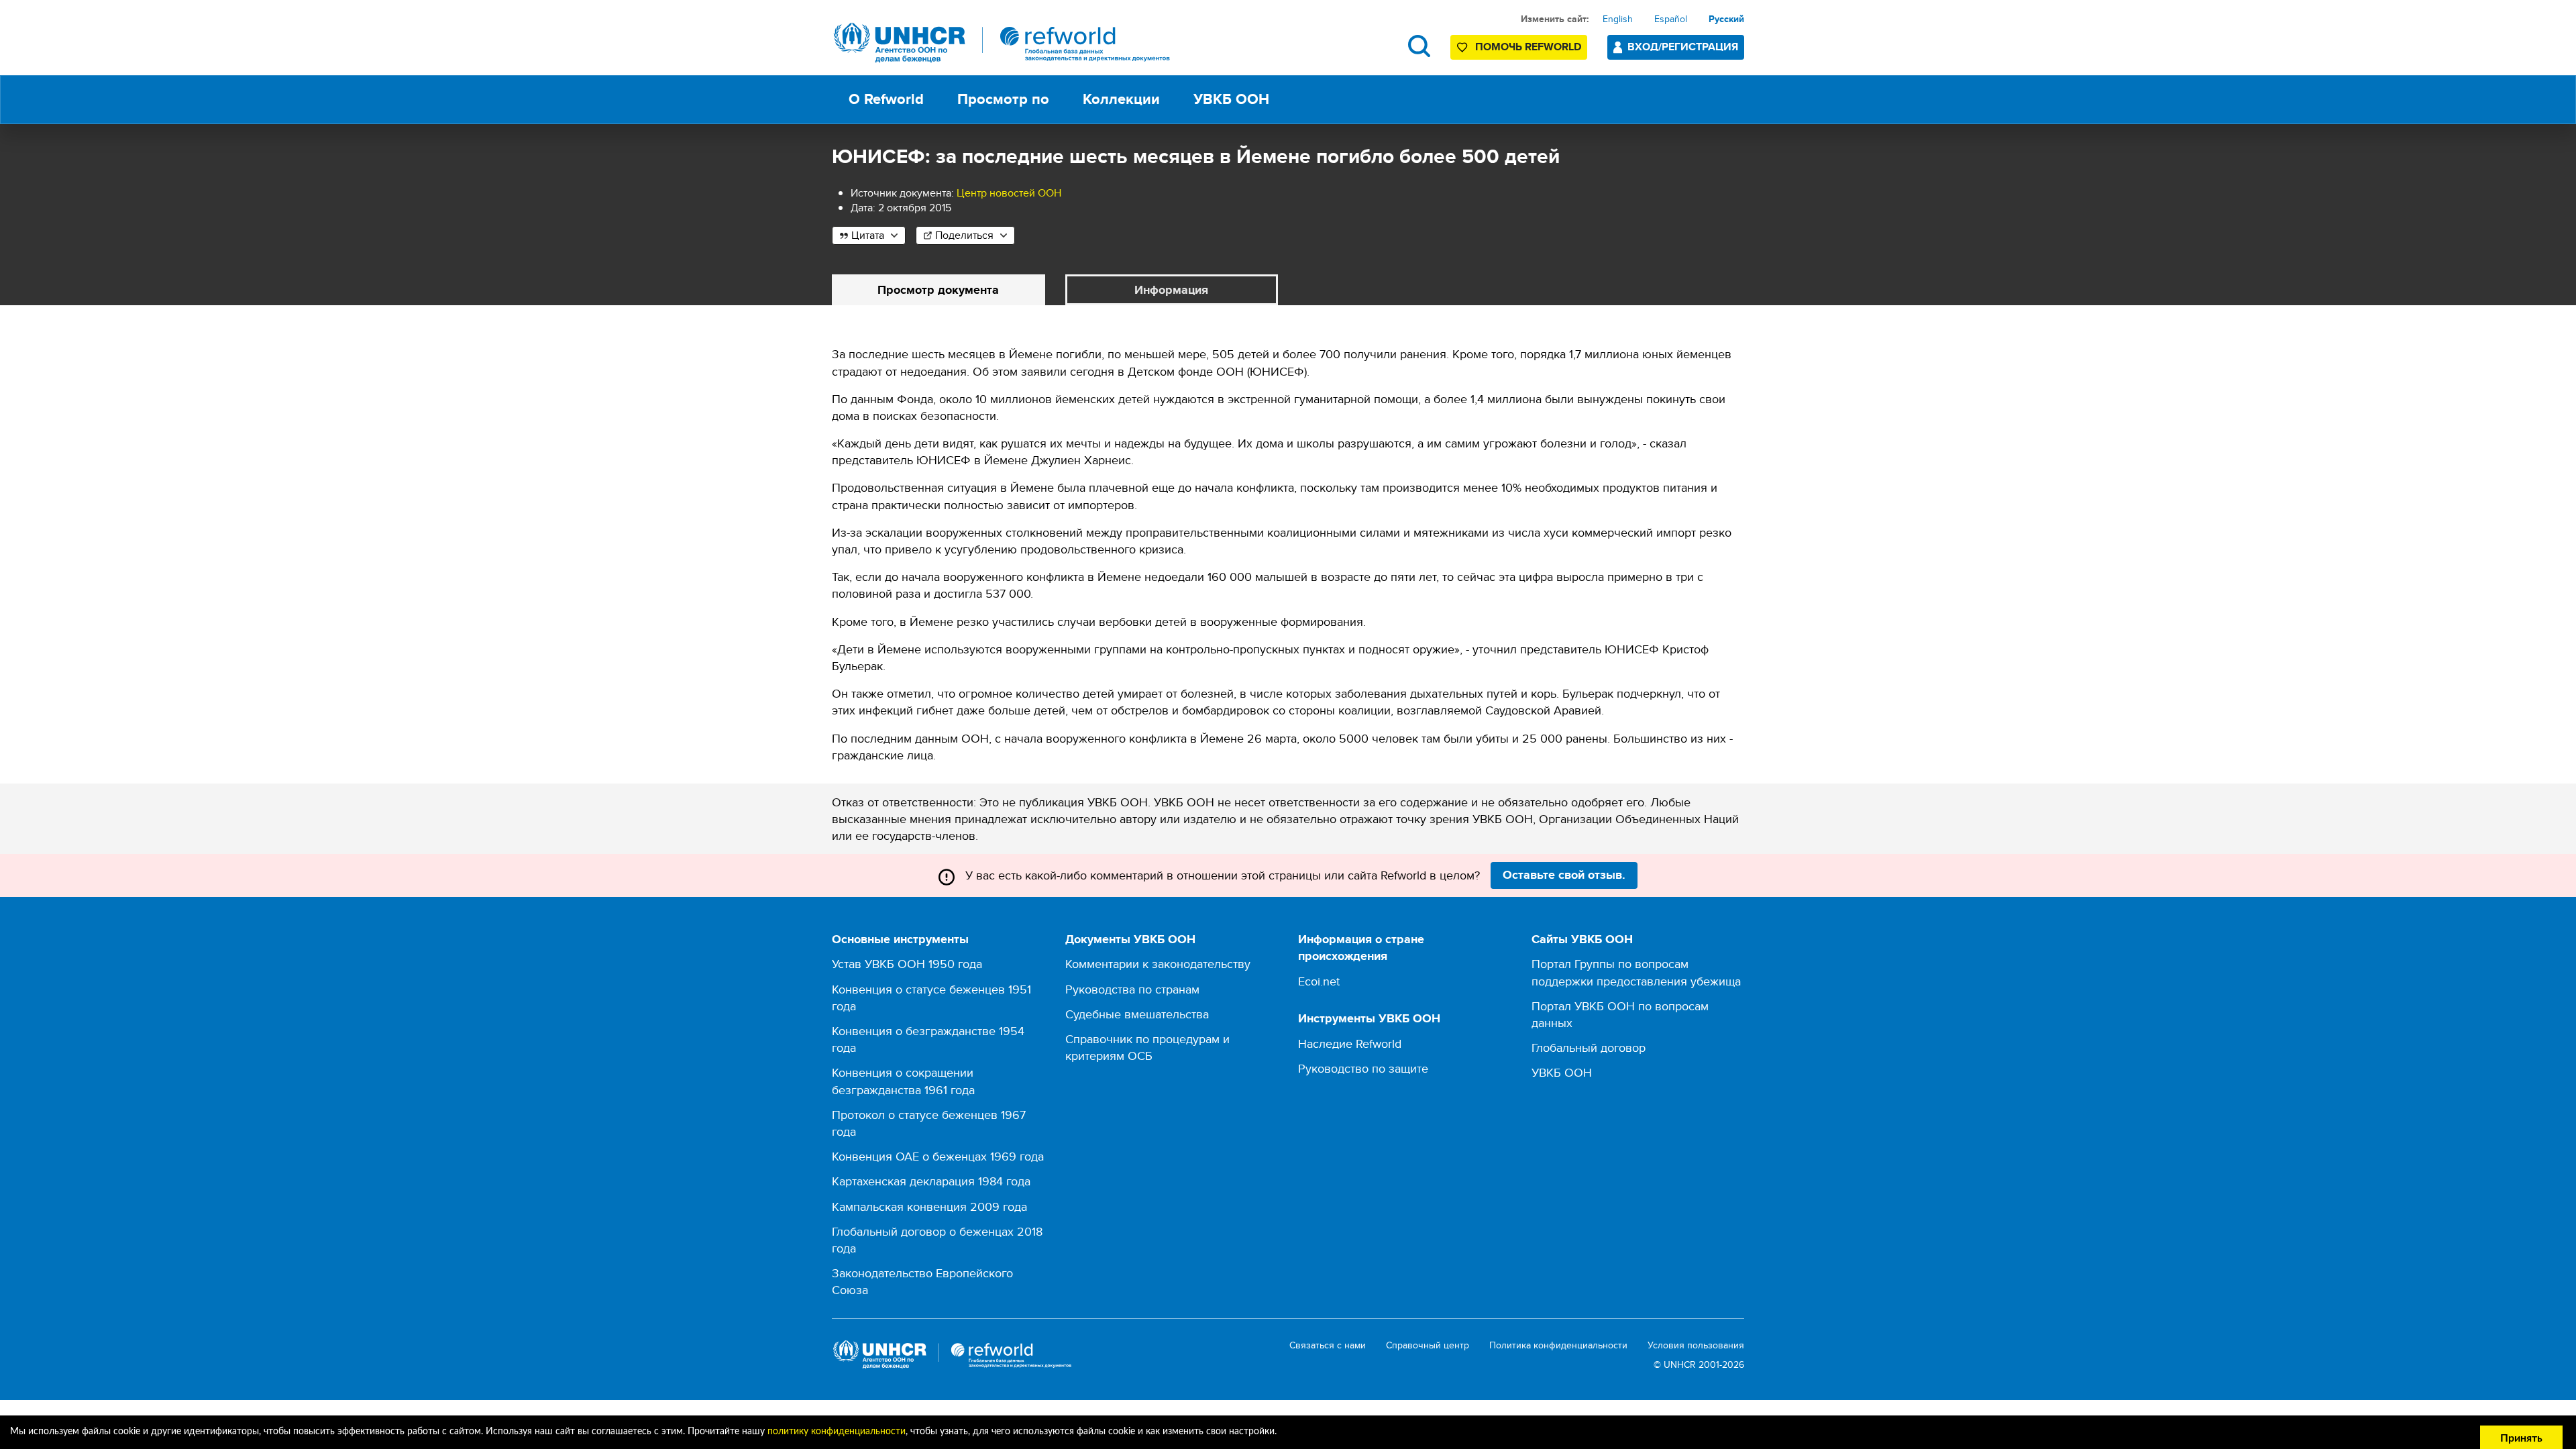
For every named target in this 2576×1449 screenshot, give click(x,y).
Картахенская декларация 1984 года (931, 1181)
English (1618, 19)
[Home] (1002, 43)
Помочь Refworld (1528, 47)
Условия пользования (1696, 1345)
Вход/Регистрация (1683, 47)
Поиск (1419, 46)
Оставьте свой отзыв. (1564, 875)
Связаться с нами (1328, 1345)
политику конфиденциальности (837, 1432)
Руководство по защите (1363, 1068)
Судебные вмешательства (1137, 1014)
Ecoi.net (1319, 981)
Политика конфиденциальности (1558, 1345)
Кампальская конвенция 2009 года (929, 1206)
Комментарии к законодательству (1158, 964)
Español (1671, 19)
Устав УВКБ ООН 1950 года (907, 964)
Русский (1726, 19)
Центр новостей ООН (1009, 193)
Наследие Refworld (1350, 1043)
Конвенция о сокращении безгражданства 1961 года (903, 1081)
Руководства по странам (1132, 989)
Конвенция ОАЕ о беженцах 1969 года (938, 1156)
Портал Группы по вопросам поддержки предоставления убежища (1636, 972)
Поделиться (964, 235)
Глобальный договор (1589, 1048)
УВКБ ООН (1562, 1072)
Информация (1171, 290)
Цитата (868, 235)
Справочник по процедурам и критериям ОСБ (1147, 1047)
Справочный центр (1428, 1345)
